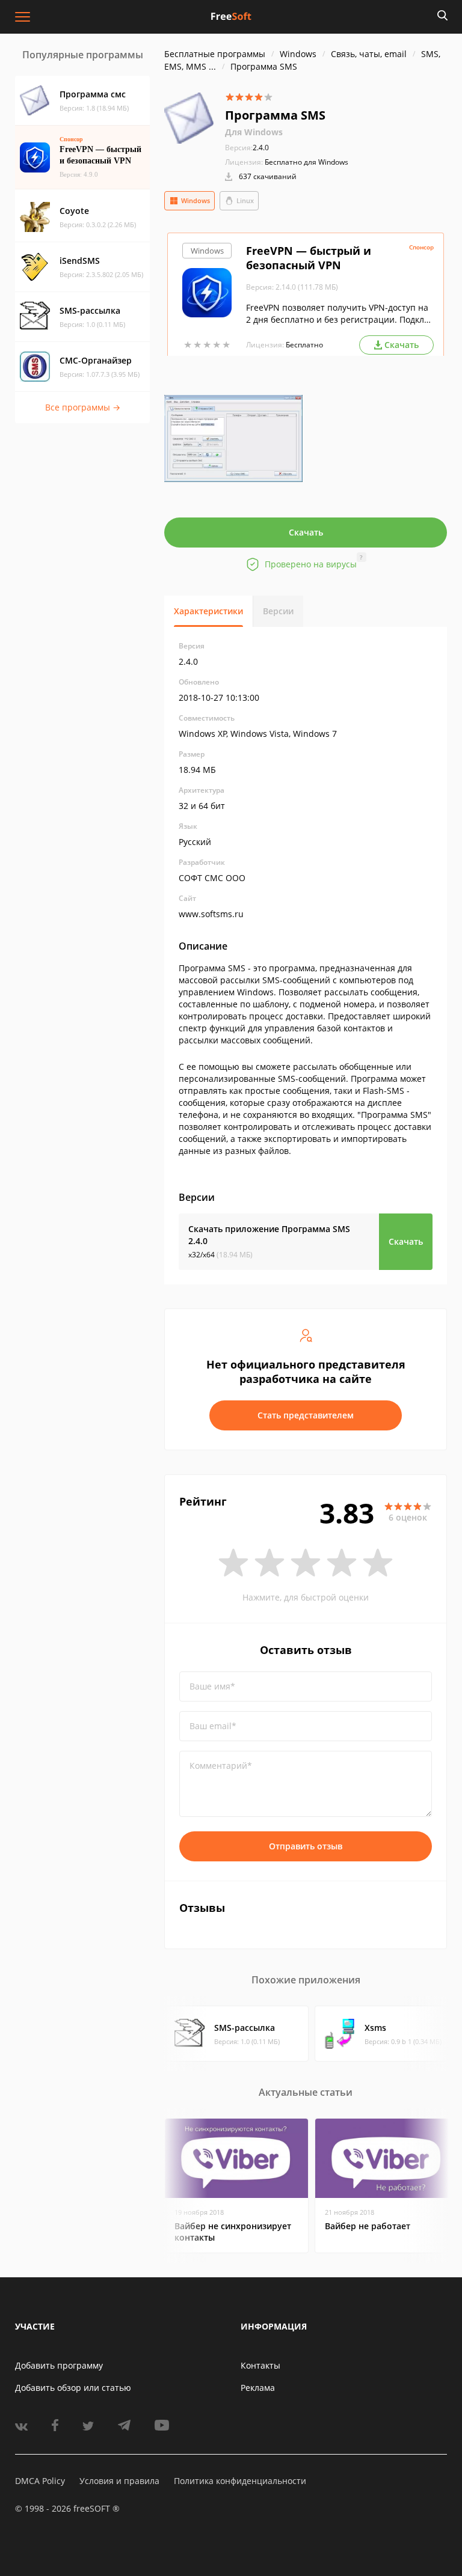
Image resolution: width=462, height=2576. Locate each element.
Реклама (258, 2388)
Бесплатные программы (215, 54)
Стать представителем (306, 1415)
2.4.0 (247, 148)
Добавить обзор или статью (73, 2388)
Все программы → (83, 407)
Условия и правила (119, 2481)
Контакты (260, 2365)
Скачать (306, 532)
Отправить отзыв (306, 1846)
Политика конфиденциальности (240, 2481)
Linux (245, 200)
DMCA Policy (40, 2481)
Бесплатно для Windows (306, 162)
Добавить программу (59, 2365)
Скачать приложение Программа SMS (269, 1235)
